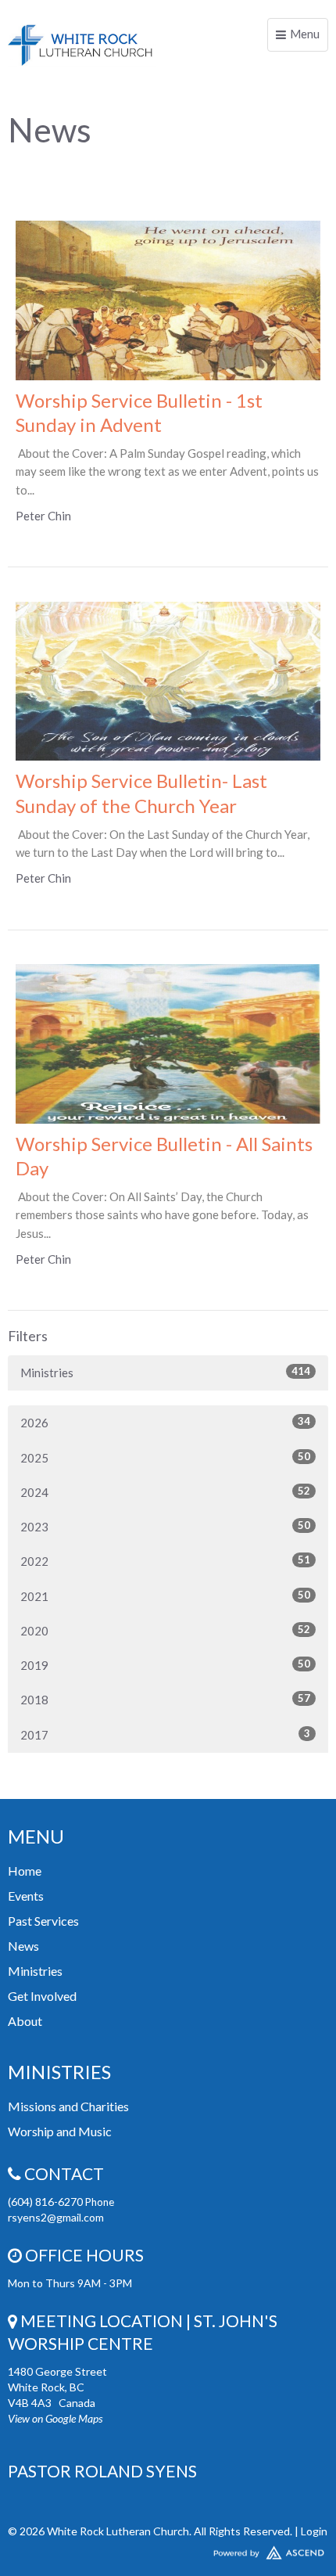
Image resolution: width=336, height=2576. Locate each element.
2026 (165, 1422)
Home (25, 1871)
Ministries (165, 1372)
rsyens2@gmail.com (56, 2217)
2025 (165, 1457)
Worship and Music (60, 2131)
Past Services (43, 1921)
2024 (165, 1492)
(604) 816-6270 (46, 2202)
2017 (165, 1734)
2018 (165, 1699)
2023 (165, 1526)
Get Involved (42, 1996)
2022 (165, 1561)
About (25, 2021)
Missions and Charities (68, 2106)
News (23, 1946)
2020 (165, 1630)
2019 (165, 1665)
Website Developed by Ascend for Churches (168, 2549)
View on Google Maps (55, 2418)
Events (26, 1896)
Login (314, 2531)
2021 (165, 1596)
